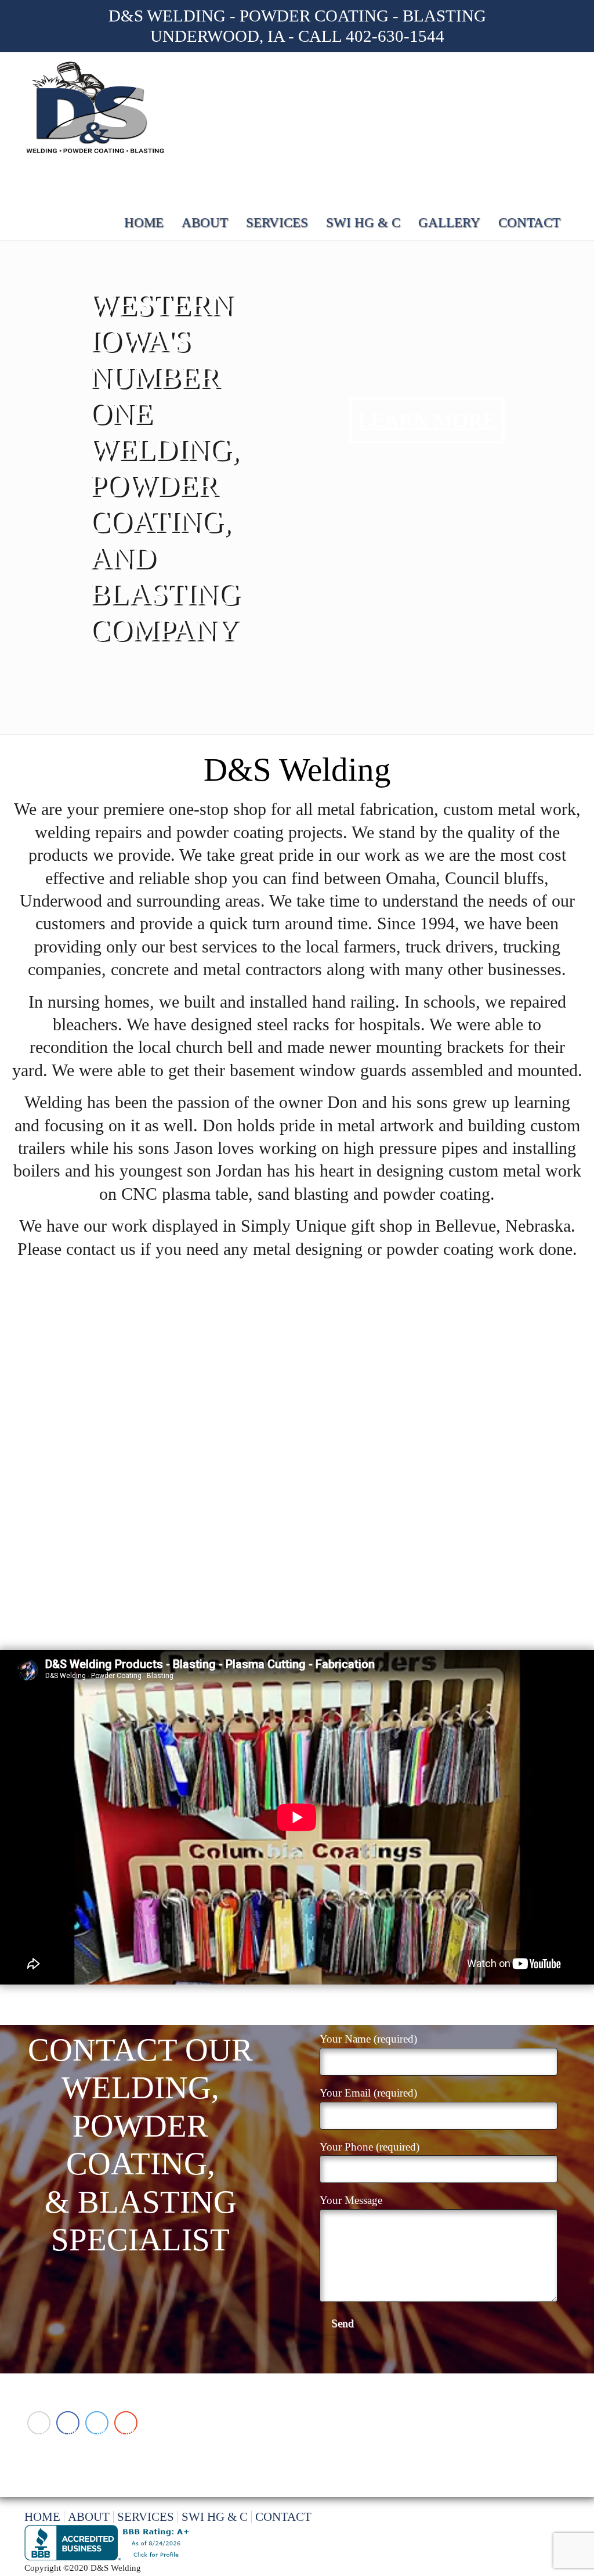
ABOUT (205, 223)
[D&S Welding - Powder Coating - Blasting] (97, 109)
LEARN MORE (427, 420)
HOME (144, 223)
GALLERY (449, 223)
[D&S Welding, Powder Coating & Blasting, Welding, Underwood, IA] (109, 2543)
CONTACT (529, 223)
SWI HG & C (363, 223)
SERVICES (277, 223)
